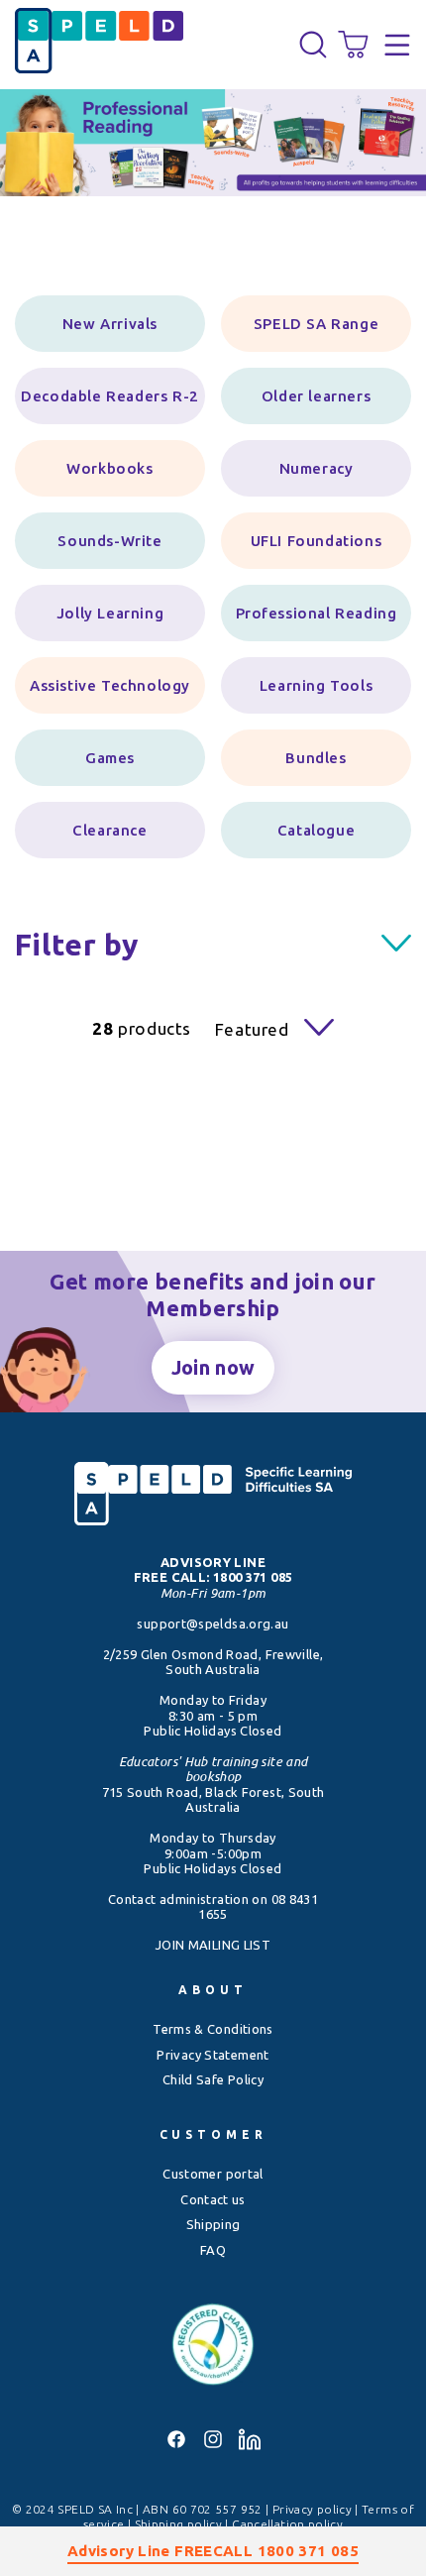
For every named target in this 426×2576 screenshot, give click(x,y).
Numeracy (317, 468)
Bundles (316, 758)
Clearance (109, 830)
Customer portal (213, 2174)
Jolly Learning (110, 613)
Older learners (316, 396)
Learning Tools (316, 685)
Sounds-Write (109, 541)
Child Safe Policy (213, 2079)
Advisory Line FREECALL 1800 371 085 (213, 2551)
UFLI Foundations (317, 541)
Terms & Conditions (213, 2029)
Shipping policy (180, 2524)
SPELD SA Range (316, 324)
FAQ (213, 2250)
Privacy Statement (213, 2055)
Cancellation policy (287, 2524)
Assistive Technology (110, 685)
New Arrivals (110, 324)
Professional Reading (317, 613)
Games (110, 758)
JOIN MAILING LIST (213, 1945)
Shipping (213, 2224)
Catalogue (316, 830)
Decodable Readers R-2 (110, 396)
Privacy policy (314, 2509)
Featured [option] (252, 1029)
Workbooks (109, 468)
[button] (313, 45)
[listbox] (263, 1029)
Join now (213, 1367)
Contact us (213, 2199)
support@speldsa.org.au (213, 1624)
